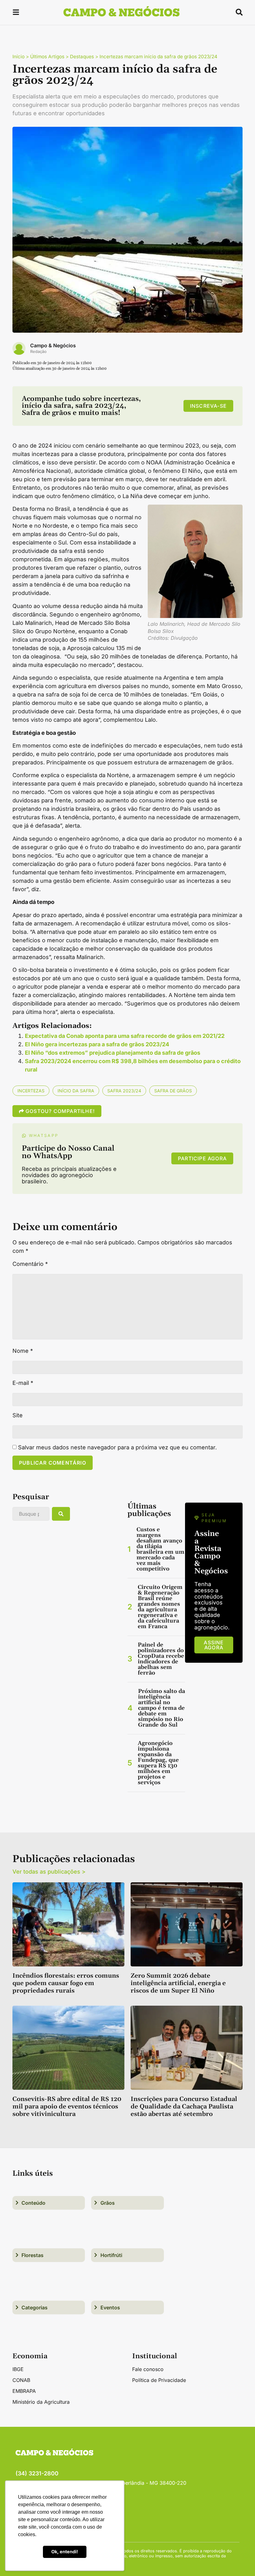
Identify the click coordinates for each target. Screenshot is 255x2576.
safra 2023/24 (124, 1091)
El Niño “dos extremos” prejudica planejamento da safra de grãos (113, 1053)
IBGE (18, 2369)
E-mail (23, 1383)
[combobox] (31, 1514)
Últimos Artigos (47, 57)
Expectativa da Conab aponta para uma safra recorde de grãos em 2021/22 (125, 1036)
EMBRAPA (24, 2391)
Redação (38, 352)
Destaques (82, 57)
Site (18, 1415)
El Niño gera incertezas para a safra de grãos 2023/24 (97, 1044)
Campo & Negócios (53, 345)
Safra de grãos (173, 1091)
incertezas (31, 1091)
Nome (23, 1351)
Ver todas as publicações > (49, 1872)
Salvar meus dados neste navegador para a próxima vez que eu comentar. (117, 1447)
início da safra (76, 1091)
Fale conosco (148, 2369)
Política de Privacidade (159, 2380)
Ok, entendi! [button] (65, 2552)
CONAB (21, 2380)
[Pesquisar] (61, 1514)
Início (19, 57)
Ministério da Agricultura (41, 2402)
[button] (16, 13)
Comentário (30, 1264)
